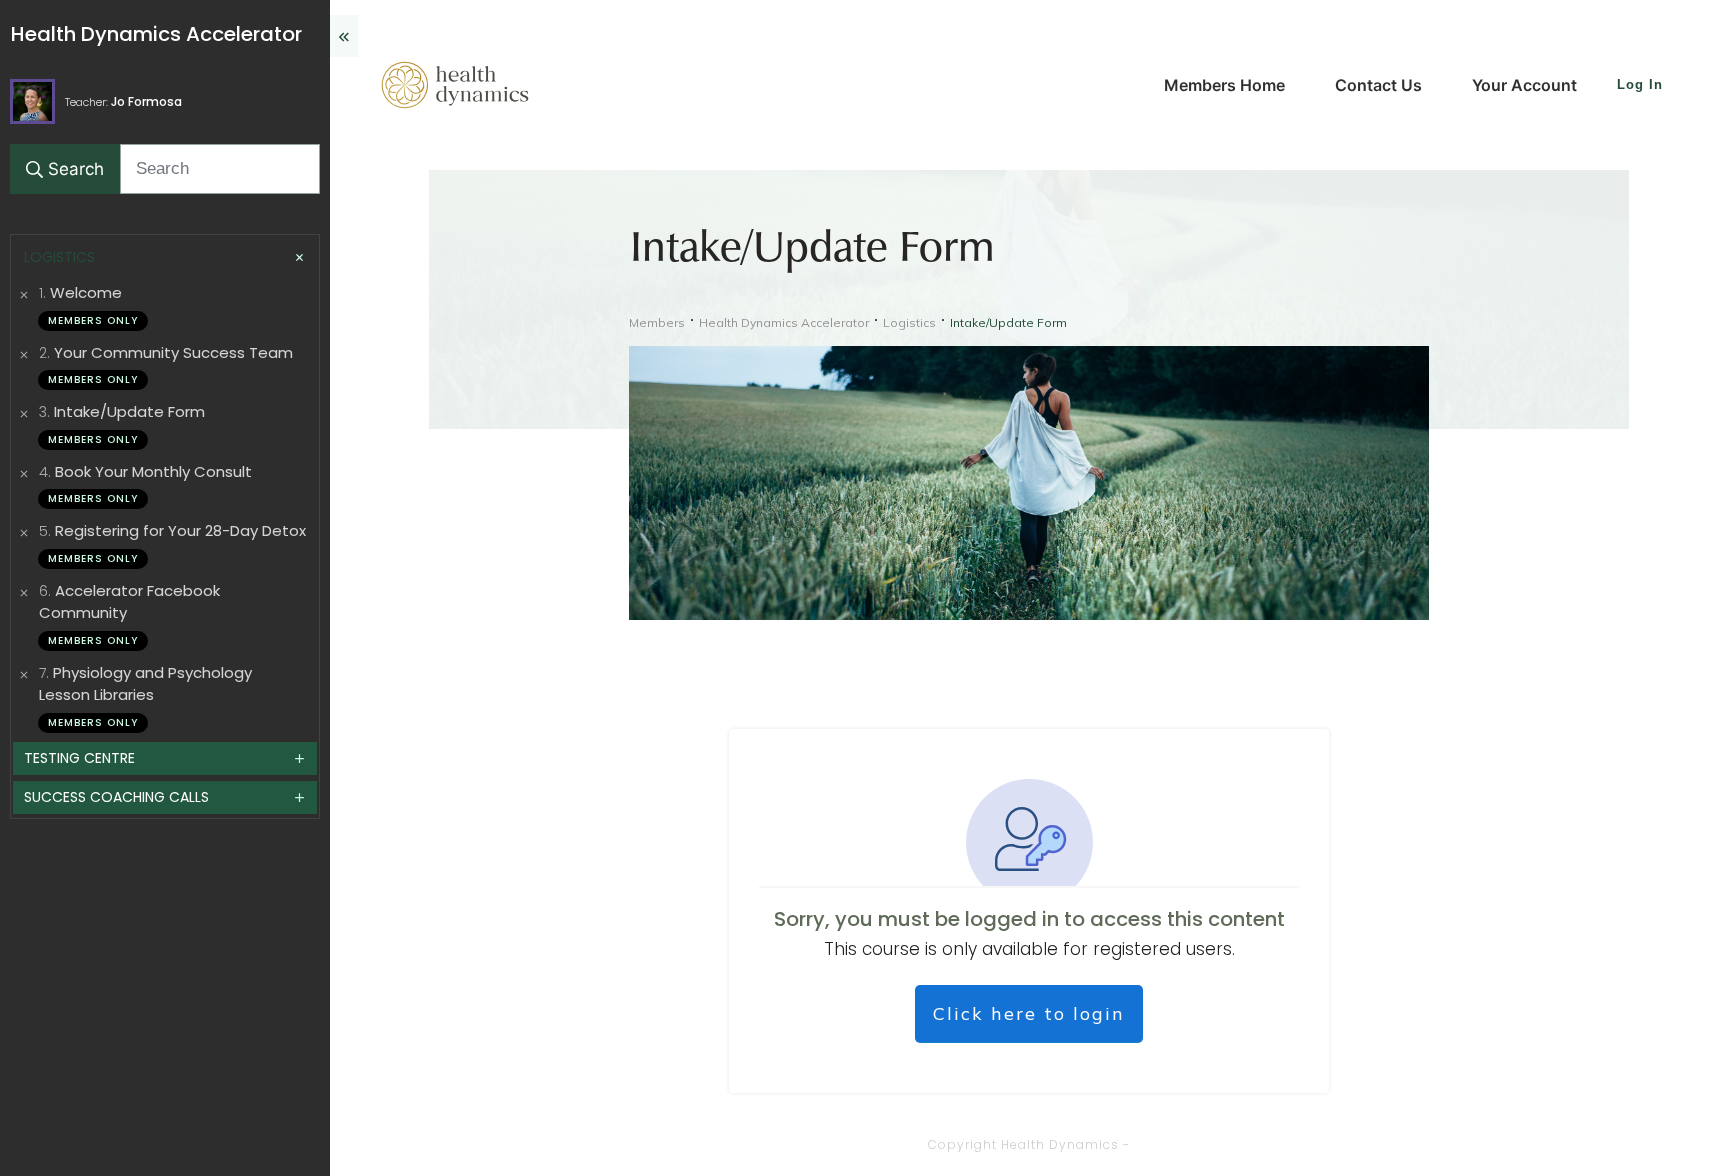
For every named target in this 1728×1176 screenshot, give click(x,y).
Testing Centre (79, 758)
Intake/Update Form (129, 411)
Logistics (59, 257)
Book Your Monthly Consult (153, 471)
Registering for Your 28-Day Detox (180, 530)
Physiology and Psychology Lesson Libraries (145, 684)
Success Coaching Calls (116, 797)
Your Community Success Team (173, 352)
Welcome (86, 292)
